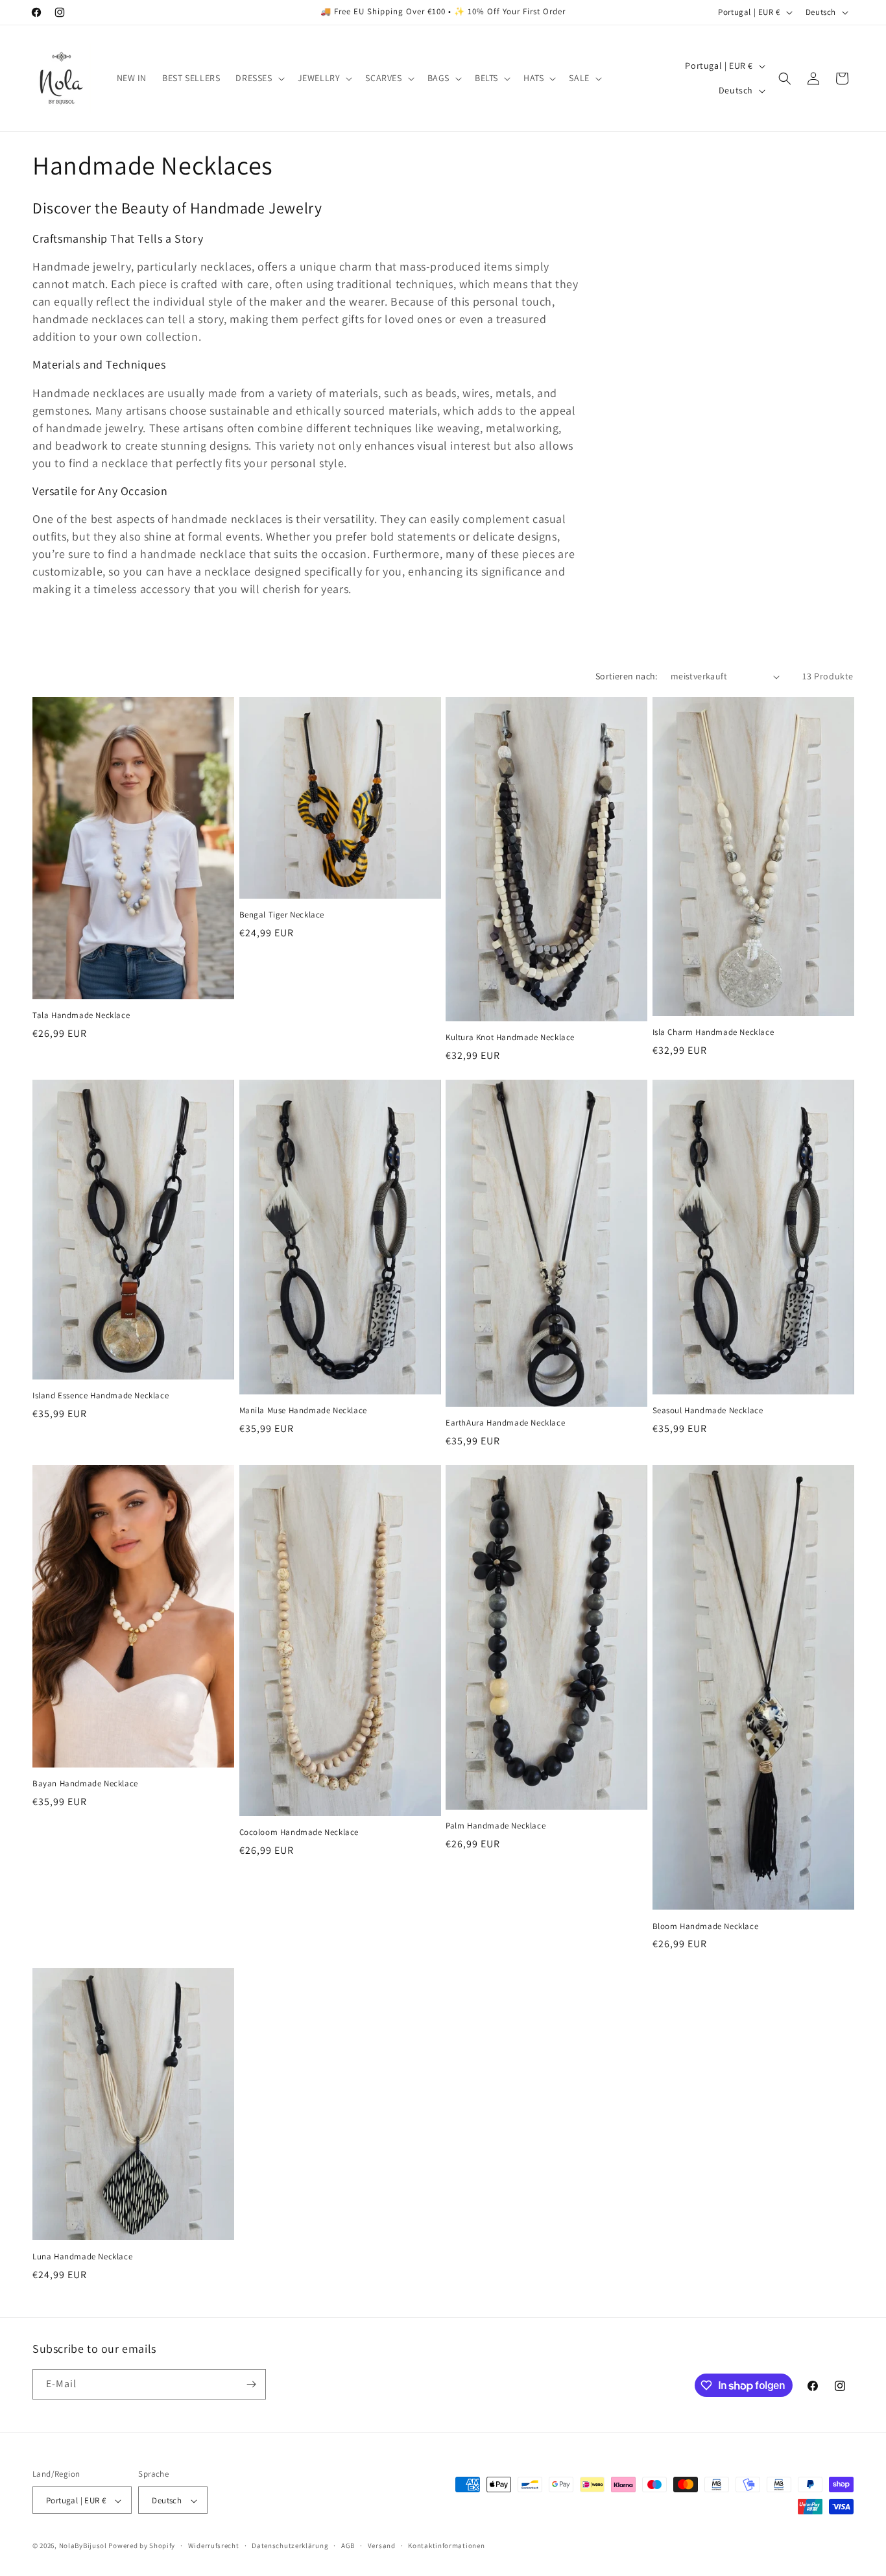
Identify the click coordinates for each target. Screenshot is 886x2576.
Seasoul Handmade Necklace (708, 1411)
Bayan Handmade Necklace (85, 1784)
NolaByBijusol (84, 2546)
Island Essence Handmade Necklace (101, 1396)
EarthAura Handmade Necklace (505, 1423)
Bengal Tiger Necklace (282, 915)
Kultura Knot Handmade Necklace (510, 1038)
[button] (258, 78)
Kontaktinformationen (446, 2546)
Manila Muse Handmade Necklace (303, 1411)
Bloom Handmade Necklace (706, 1926)
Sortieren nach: (627, 676)
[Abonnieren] (251, 2384)
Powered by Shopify (142, 2546)
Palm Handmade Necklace (496, 1826)
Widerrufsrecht (214, 2546)
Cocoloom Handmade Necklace (299, 1832)
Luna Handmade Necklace (82, 2257)
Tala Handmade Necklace (81, 1015)
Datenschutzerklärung (290, 2546)
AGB (348, 2546)
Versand (382, 2546)
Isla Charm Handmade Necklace (713, 1032)
